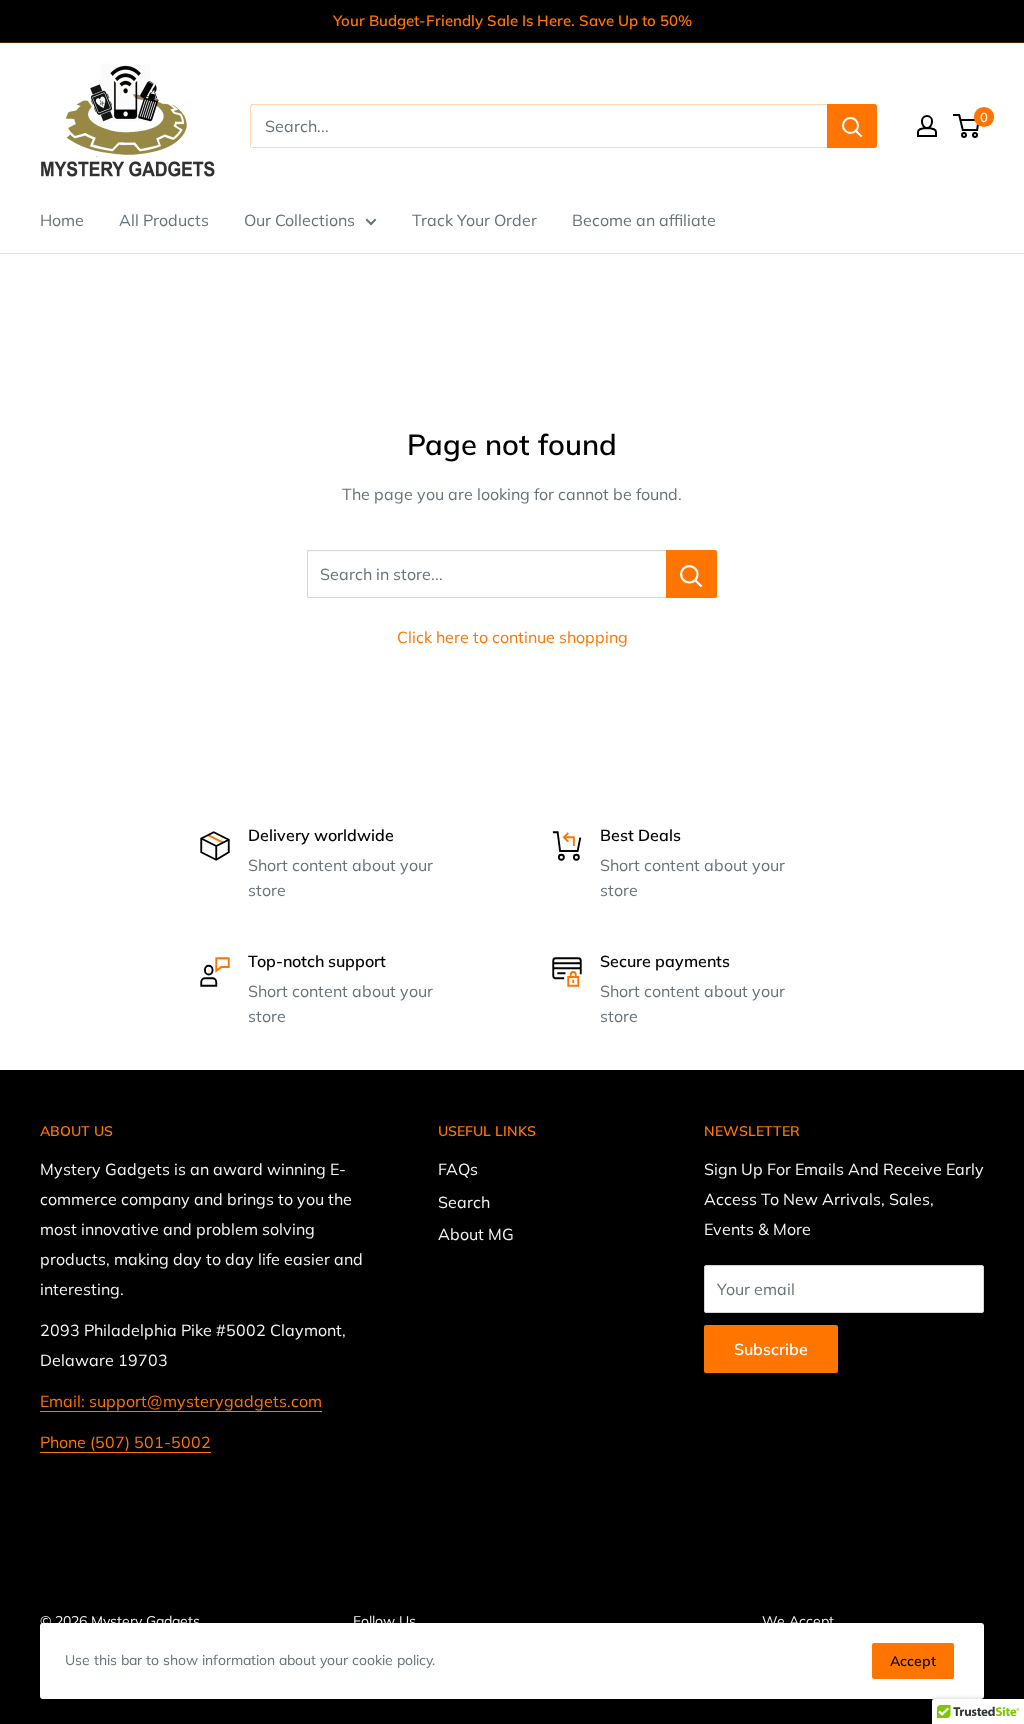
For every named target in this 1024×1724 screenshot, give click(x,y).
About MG (476, 1234)
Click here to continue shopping (512, 637)
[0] (967, 126)
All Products (164, 220)
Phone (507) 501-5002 (125, 1442)
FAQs (458, 1169)
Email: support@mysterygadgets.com (181, 1401)
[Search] (852, 126)
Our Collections (299, 220)
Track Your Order (474, 220)
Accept (913, 1661)
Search (464, 1202)
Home (62, 220)
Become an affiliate (644, 220)
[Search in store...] (691, 574)
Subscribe (771, 1349)
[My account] (927, 126)
